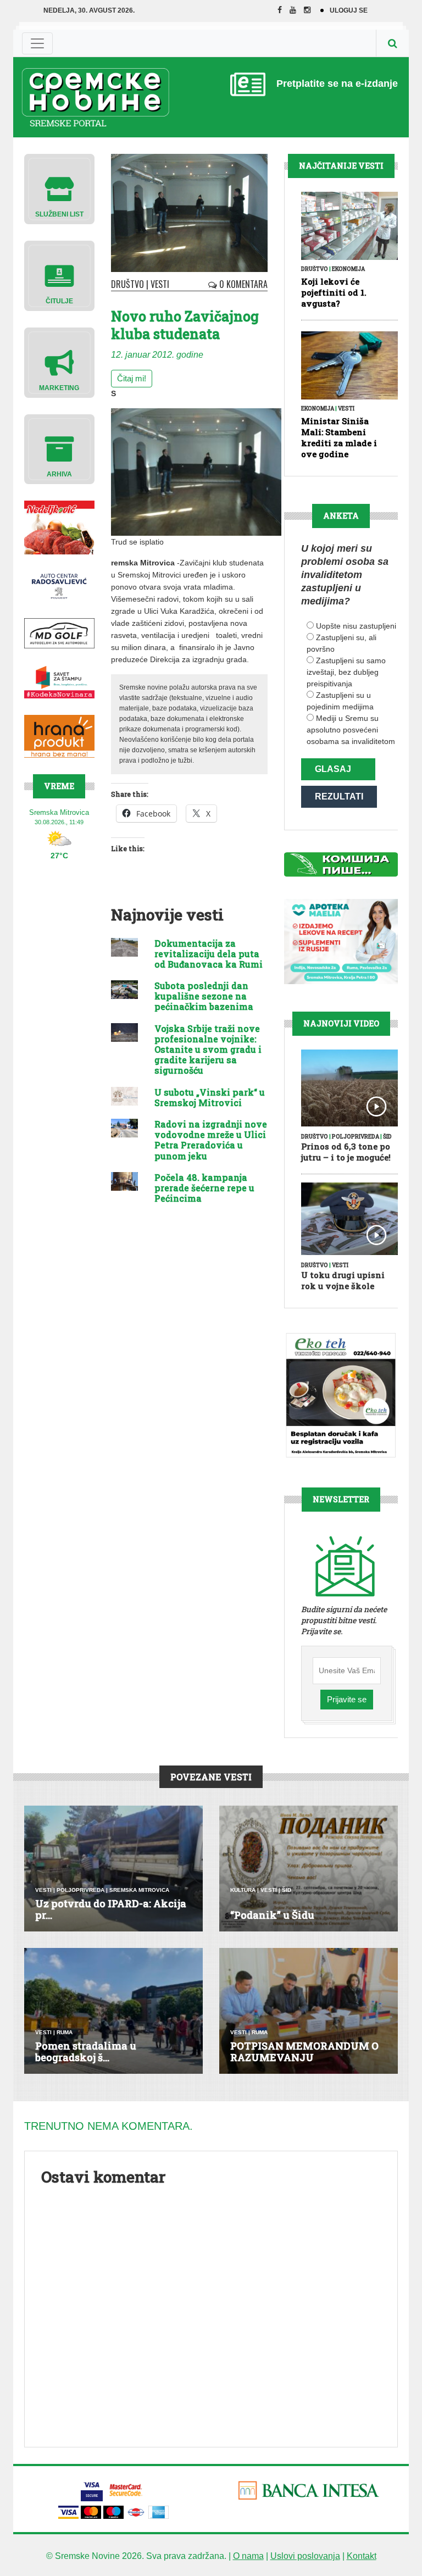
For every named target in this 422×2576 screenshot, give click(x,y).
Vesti (160, 284)
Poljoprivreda (356, 1137)
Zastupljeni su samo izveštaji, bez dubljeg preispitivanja (346, 672)
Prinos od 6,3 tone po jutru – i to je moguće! (346, 1152)
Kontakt (362, 2556)
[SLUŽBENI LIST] (59, 188)
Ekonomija (348, 269)
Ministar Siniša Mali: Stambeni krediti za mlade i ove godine (339, 437)
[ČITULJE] (59, 275)
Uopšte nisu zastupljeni (356, 626)
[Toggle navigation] (37, 43)
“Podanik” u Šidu (272, 1915)
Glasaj (333, 769)
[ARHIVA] (59, 449)
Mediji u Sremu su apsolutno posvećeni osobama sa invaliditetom (351, 730)
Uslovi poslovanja (305, 2556)
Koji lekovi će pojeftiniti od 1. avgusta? (334, 292)
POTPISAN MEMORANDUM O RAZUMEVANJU (304, 2052)
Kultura (243, 1890)
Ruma (65, 2032)
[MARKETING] (59, 362)
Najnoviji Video (341, 1023)
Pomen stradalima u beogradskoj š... (86, 2052)
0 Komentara (242, 284)
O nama (248, 2556)
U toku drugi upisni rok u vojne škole (343, 1280)
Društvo (127, 284)
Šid (387, 1137)
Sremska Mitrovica (139, 1890)
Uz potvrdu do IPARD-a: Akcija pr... (111, 1909)
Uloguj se (349, 10)
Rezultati (339, 796)
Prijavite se (347, 1699)
